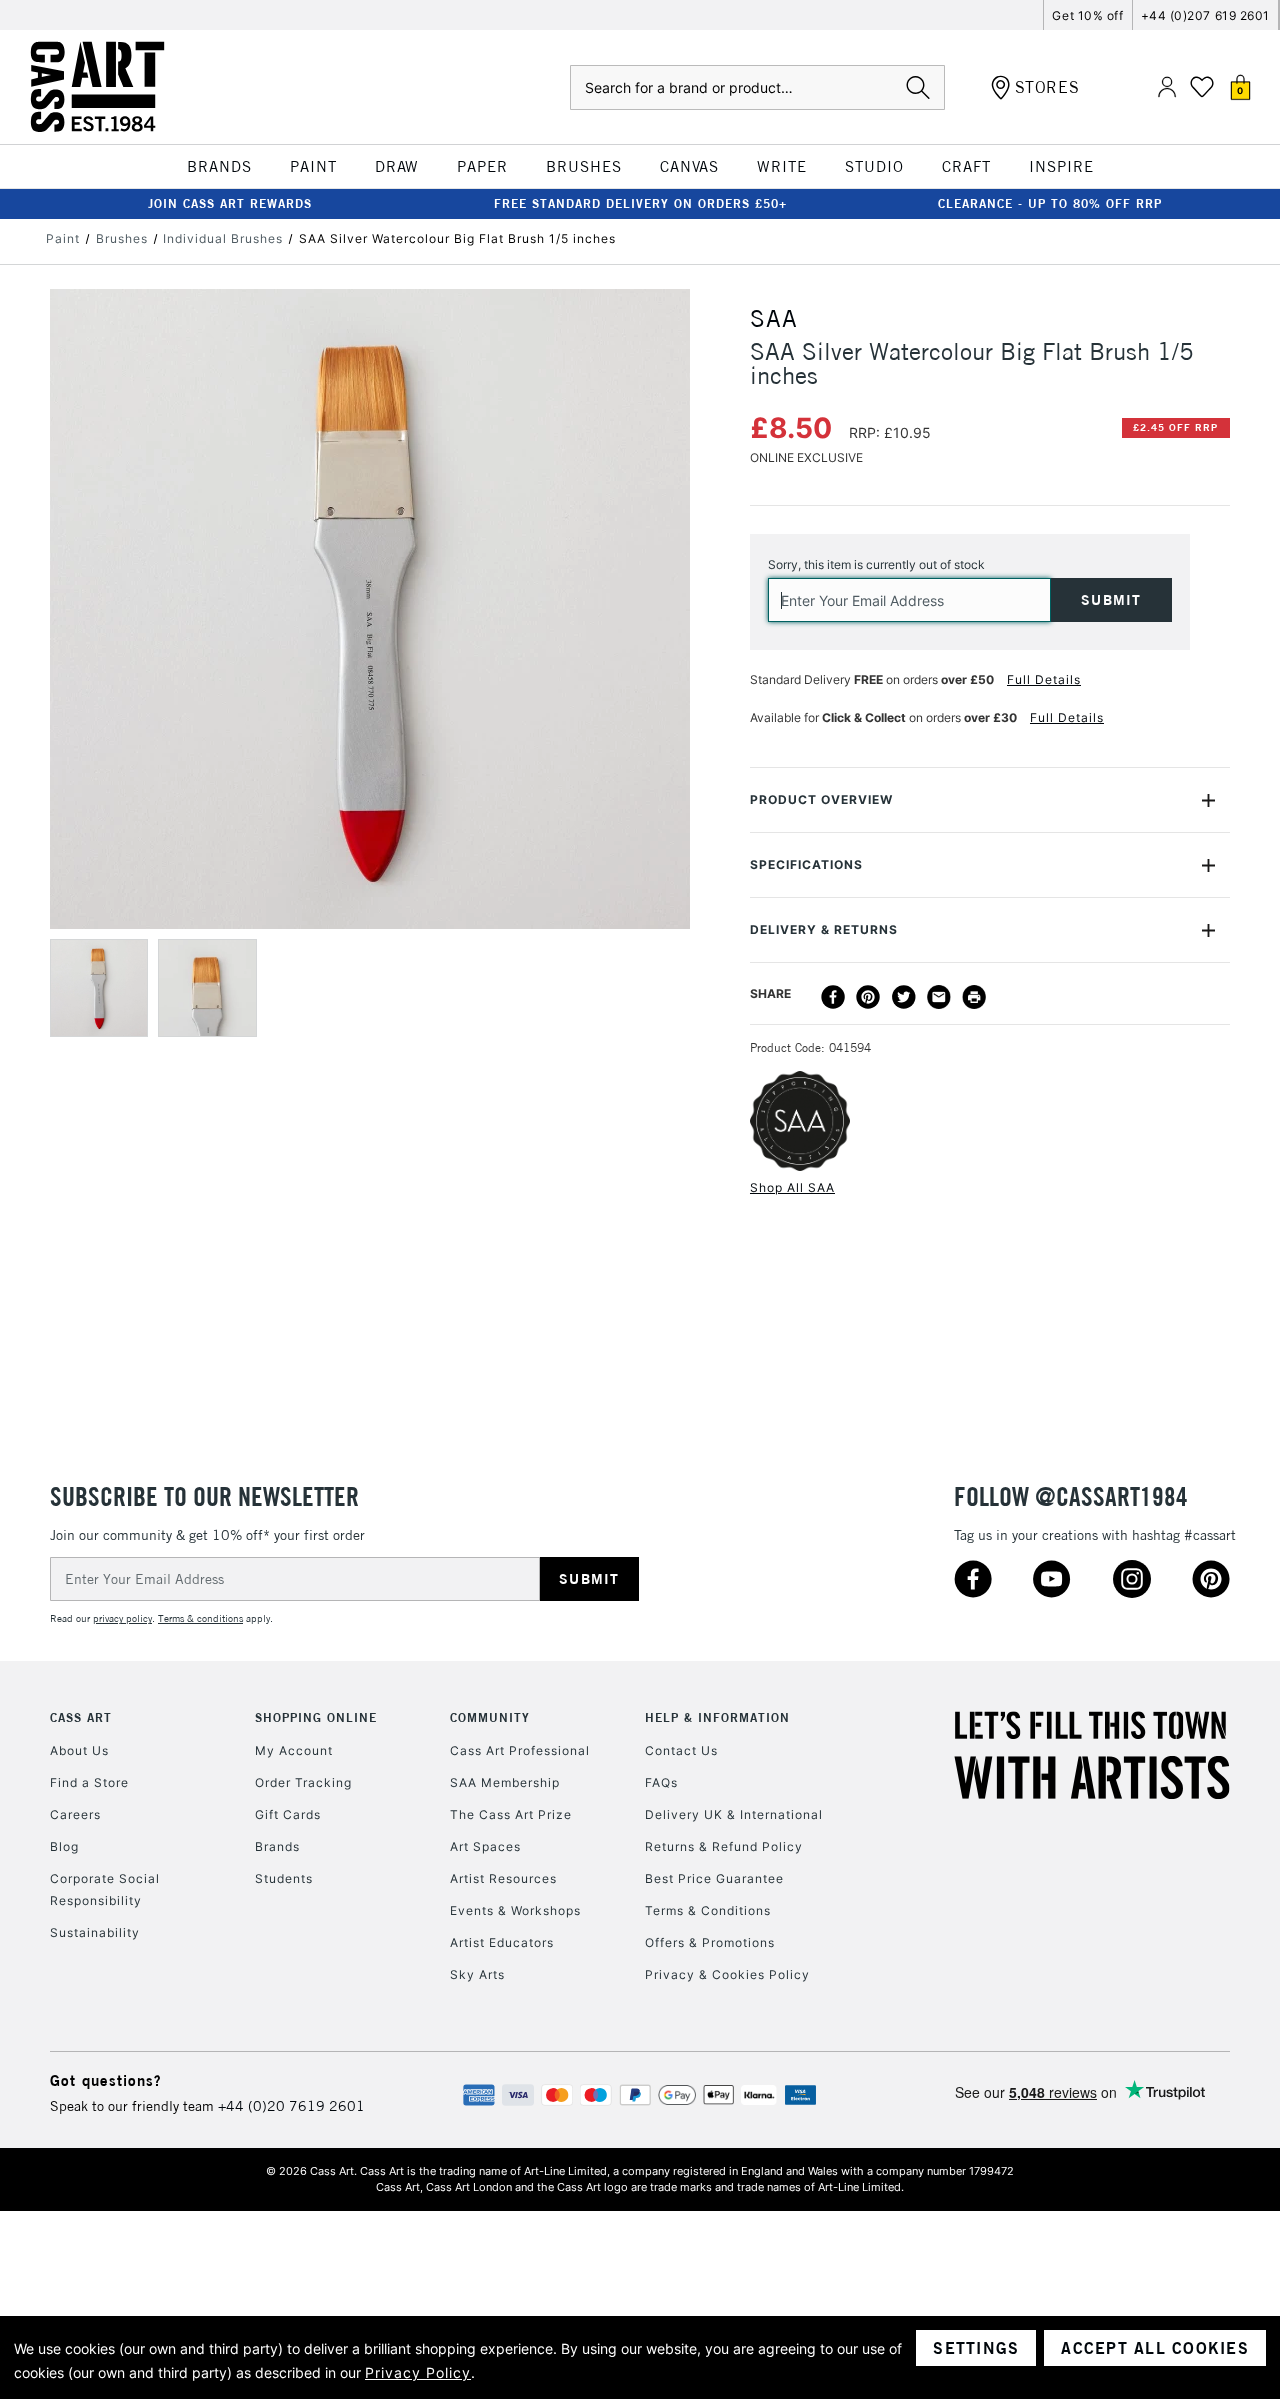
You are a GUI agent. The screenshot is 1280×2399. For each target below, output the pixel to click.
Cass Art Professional (520, 1750)
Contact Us (681, 1750)
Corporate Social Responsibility (105, 1889)
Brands (277, 1846)
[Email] (939, 997)
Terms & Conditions (708, 1910)
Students (284, 1878)
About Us (79, 1750)
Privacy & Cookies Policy (727, 1974)
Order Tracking (303, 1782)
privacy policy (122, 1618)
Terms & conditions (200, 1618)
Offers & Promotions (710, 1942)
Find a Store (89, 1782)
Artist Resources (503, 1878)
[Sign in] (1167, 87)
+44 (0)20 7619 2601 (291, 2106)
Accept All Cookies (1155, 2348)
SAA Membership (505, 1782)
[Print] (974, 997)
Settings (976, 2348)
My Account (294, 1750)
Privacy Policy (418, 2372)
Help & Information (717, 1717)
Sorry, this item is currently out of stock (876, 564)
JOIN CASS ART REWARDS (230, 203)
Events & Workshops (515, 1910)
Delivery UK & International (734, 1814)
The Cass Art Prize (511, 1814)
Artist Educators (502, 1942)
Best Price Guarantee (714, 1878)
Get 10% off (1087, 15)
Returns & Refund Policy (724, 1846)
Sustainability (95, 1932)
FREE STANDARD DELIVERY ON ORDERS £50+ (640, 203)
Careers (75, 1814)
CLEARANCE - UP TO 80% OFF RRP (1050, 203)
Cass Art (81, 1717)
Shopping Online (316, 1717)
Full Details (1044, 679)
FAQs (661, 1782)
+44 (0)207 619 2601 (1205, 15)
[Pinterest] (868, 997)
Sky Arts (477, 1974)
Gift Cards (288, 1814)
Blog (64, 1846)
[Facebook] (833, 997)
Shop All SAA (792, 1187)
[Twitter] (904, 997)
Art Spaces (485, 1846)
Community (490, 1717)
